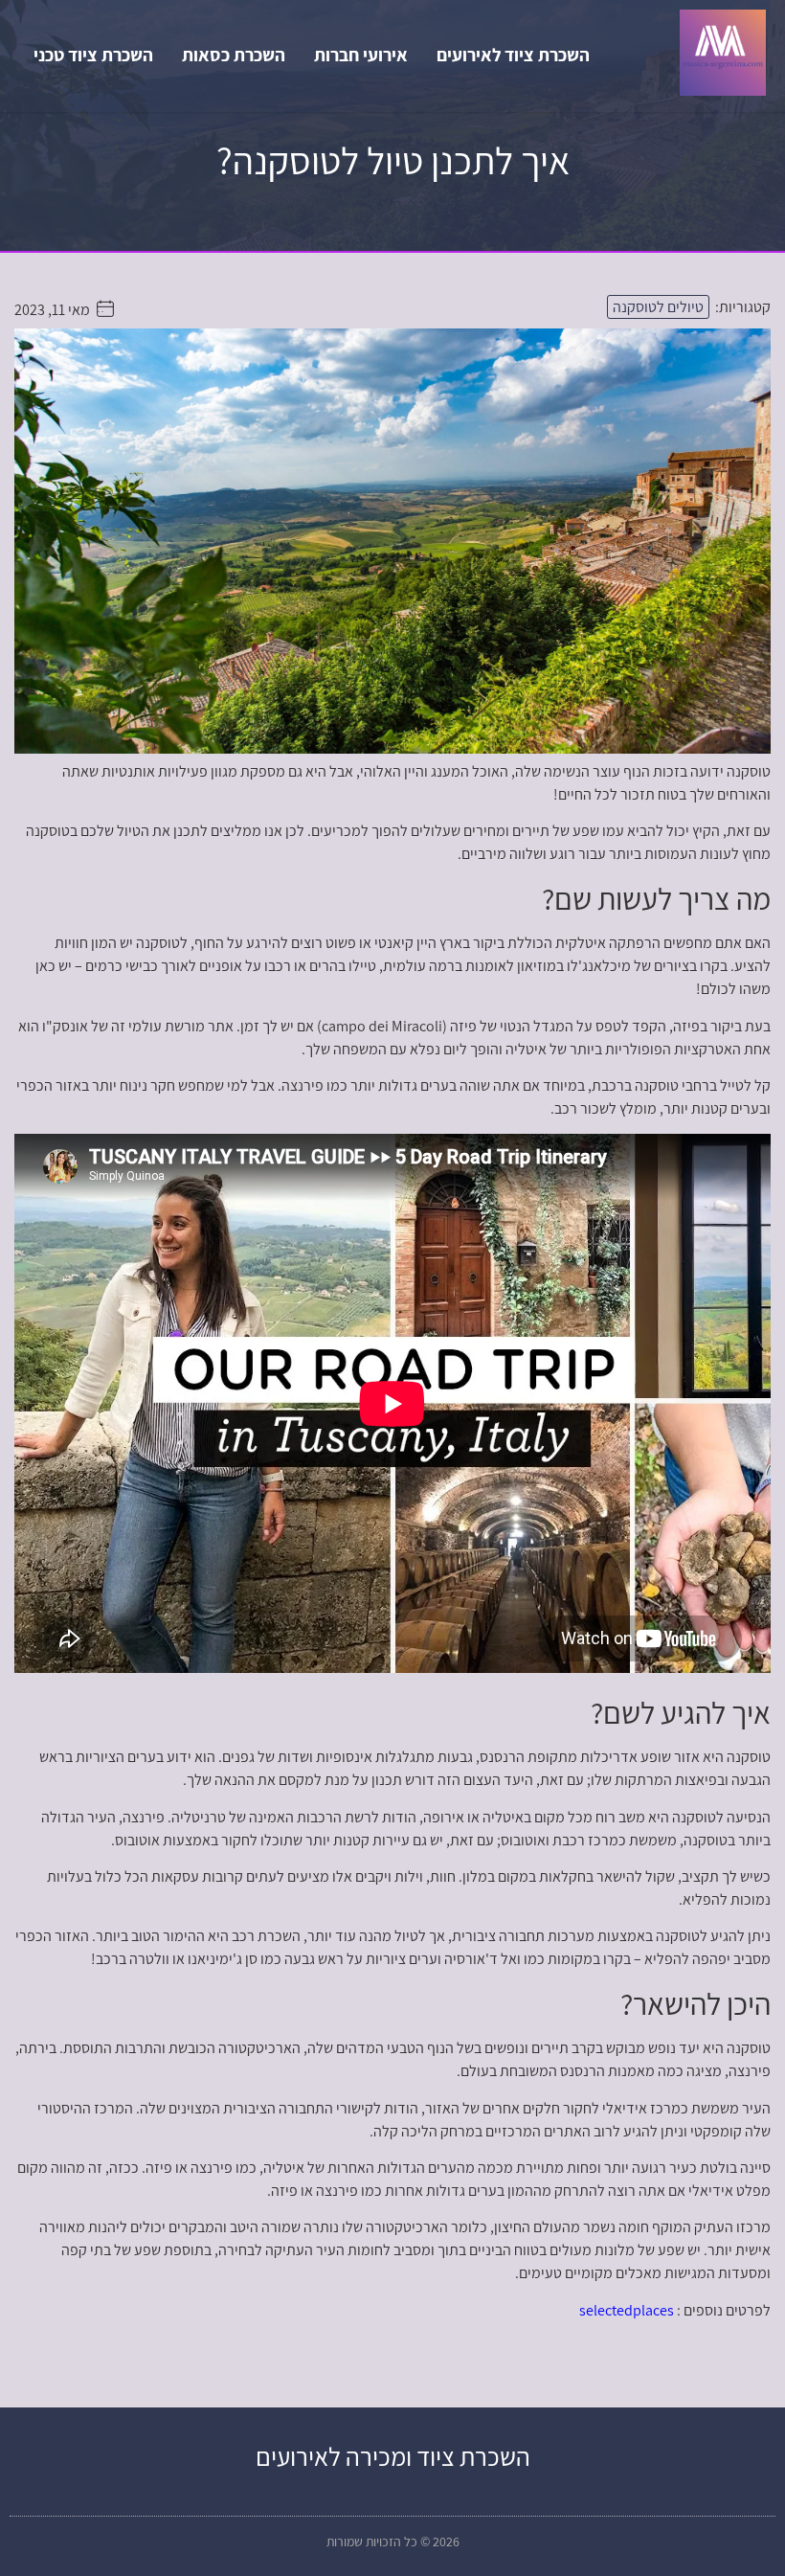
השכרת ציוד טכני (93, 55)
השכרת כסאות (234, 55)
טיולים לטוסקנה (658, 307)
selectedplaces (627, 2310)
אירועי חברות (361, 55)
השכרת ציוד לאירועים (513, 55)
